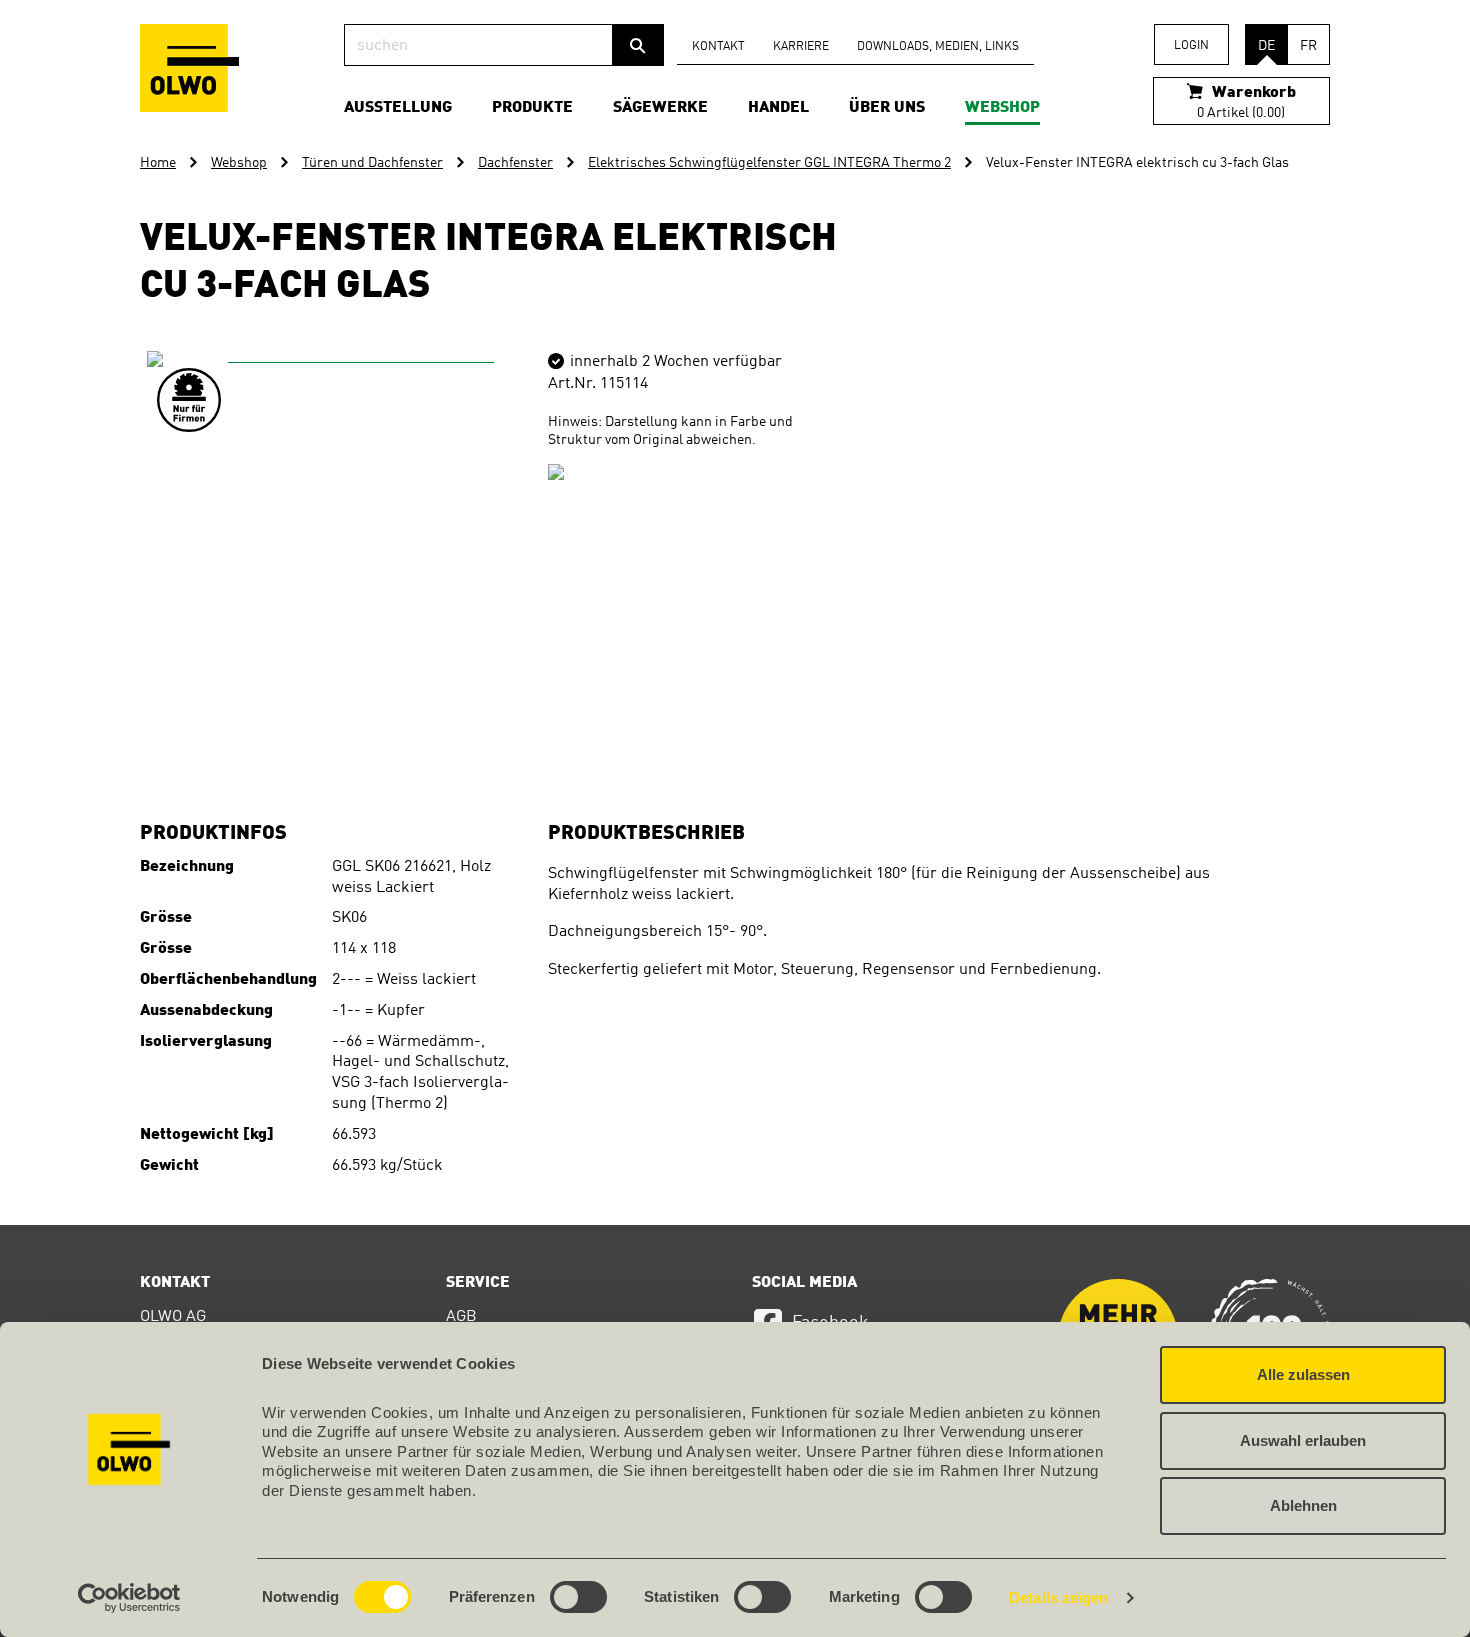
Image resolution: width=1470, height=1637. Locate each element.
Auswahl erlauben (1303, 1440)
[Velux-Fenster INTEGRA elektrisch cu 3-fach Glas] (353, 557)
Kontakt (718, 47)
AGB (461, 1317)
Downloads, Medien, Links (938, 47)
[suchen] (638, 45)
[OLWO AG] (189, 68)
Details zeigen (1058, 1597)
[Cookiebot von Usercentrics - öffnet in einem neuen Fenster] (129, 1598)
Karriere (801, 47)
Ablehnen (1303, 1505)
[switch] (578, 1597)
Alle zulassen (1303, 1374)
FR (1308, 46)
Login (1191, 46)
